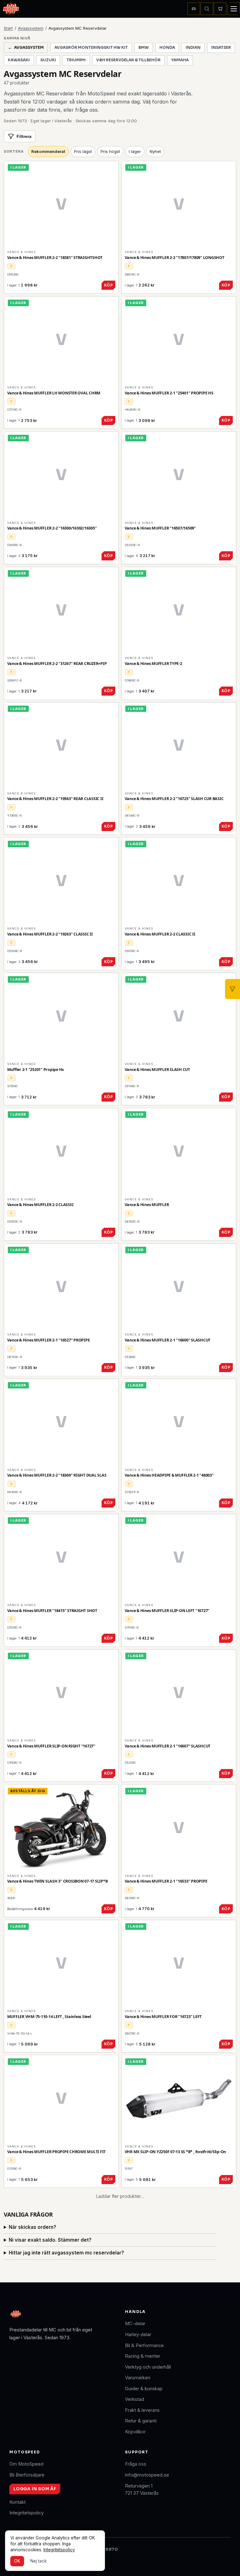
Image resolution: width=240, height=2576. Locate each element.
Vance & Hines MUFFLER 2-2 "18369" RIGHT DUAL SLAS (57, 1475)
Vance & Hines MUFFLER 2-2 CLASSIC (41, 1205)
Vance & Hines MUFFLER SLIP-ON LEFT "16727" (167, 1611)
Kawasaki (19, 60)
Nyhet (155, 151)
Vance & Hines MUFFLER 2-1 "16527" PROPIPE (49, 1340)
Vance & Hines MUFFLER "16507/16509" (160, 528)
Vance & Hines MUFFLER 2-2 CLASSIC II (160, 934)
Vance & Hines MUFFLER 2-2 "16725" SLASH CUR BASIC (174, 799)
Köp (108, 285)
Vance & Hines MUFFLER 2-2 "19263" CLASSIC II (50, 934)
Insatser (221, 48)
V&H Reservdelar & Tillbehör (128, 60)
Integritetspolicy (59, 2550)
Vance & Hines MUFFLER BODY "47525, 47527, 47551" (55, 2422)
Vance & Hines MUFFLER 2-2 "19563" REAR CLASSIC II (55, 799)
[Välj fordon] (194, 9)
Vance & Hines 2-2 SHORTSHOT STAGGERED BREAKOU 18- (59, 2287)
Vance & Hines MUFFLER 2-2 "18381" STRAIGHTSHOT (55, 258)
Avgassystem (31, 28)
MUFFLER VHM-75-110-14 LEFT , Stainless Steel (49, 2017)
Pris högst (110, 151)
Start (8, 28)
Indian (193, 48)
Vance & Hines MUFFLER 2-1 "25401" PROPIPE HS (169, 393)
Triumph (76, 60)
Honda (167, 48)
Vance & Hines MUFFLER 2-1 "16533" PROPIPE (166, 1881)
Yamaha (180, 60)
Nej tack (38, 2561)
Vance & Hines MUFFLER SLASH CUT (157, 1070)
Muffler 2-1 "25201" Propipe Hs (36, 1070)
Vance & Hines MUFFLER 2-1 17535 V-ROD (162, 2558)
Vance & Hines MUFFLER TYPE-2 (153, 664)
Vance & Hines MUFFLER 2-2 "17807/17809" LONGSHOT (175, 258)
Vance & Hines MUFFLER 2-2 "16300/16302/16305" (52, 528)
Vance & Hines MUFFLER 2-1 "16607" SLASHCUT (168, 1746)
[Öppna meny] (234, 9)
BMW (144, 48)
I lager (135, 151)
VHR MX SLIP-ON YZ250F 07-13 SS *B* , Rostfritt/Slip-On (175, 2152)
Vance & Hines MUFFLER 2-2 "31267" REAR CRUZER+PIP (57, 664)
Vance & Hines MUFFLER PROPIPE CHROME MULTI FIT (57, 2152)
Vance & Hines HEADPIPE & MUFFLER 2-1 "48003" (169, 1475)
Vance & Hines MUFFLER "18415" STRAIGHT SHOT (52, 1611)
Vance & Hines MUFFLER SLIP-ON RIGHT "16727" (51, 1746)
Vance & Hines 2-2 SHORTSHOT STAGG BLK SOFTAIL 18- (175, 2422)
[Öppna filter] (232, 989)
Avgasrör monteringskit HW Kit (91, 48)
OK (17, 2561)
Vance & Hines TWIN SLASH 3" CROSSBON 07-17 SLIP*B (57, 1881)
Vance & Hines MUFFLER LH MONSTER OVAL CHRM (54, 393)
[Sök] (207, 9)
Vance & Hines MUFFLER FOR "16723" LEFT (163, 2017)
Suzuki (48, 60)
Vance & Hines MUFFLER (147, 1205)
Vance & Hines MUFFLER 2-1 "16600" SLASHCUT (168, 1340)
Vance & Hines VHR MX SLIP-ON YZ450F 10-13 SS (168, 2287)
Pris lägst (83, 151)
